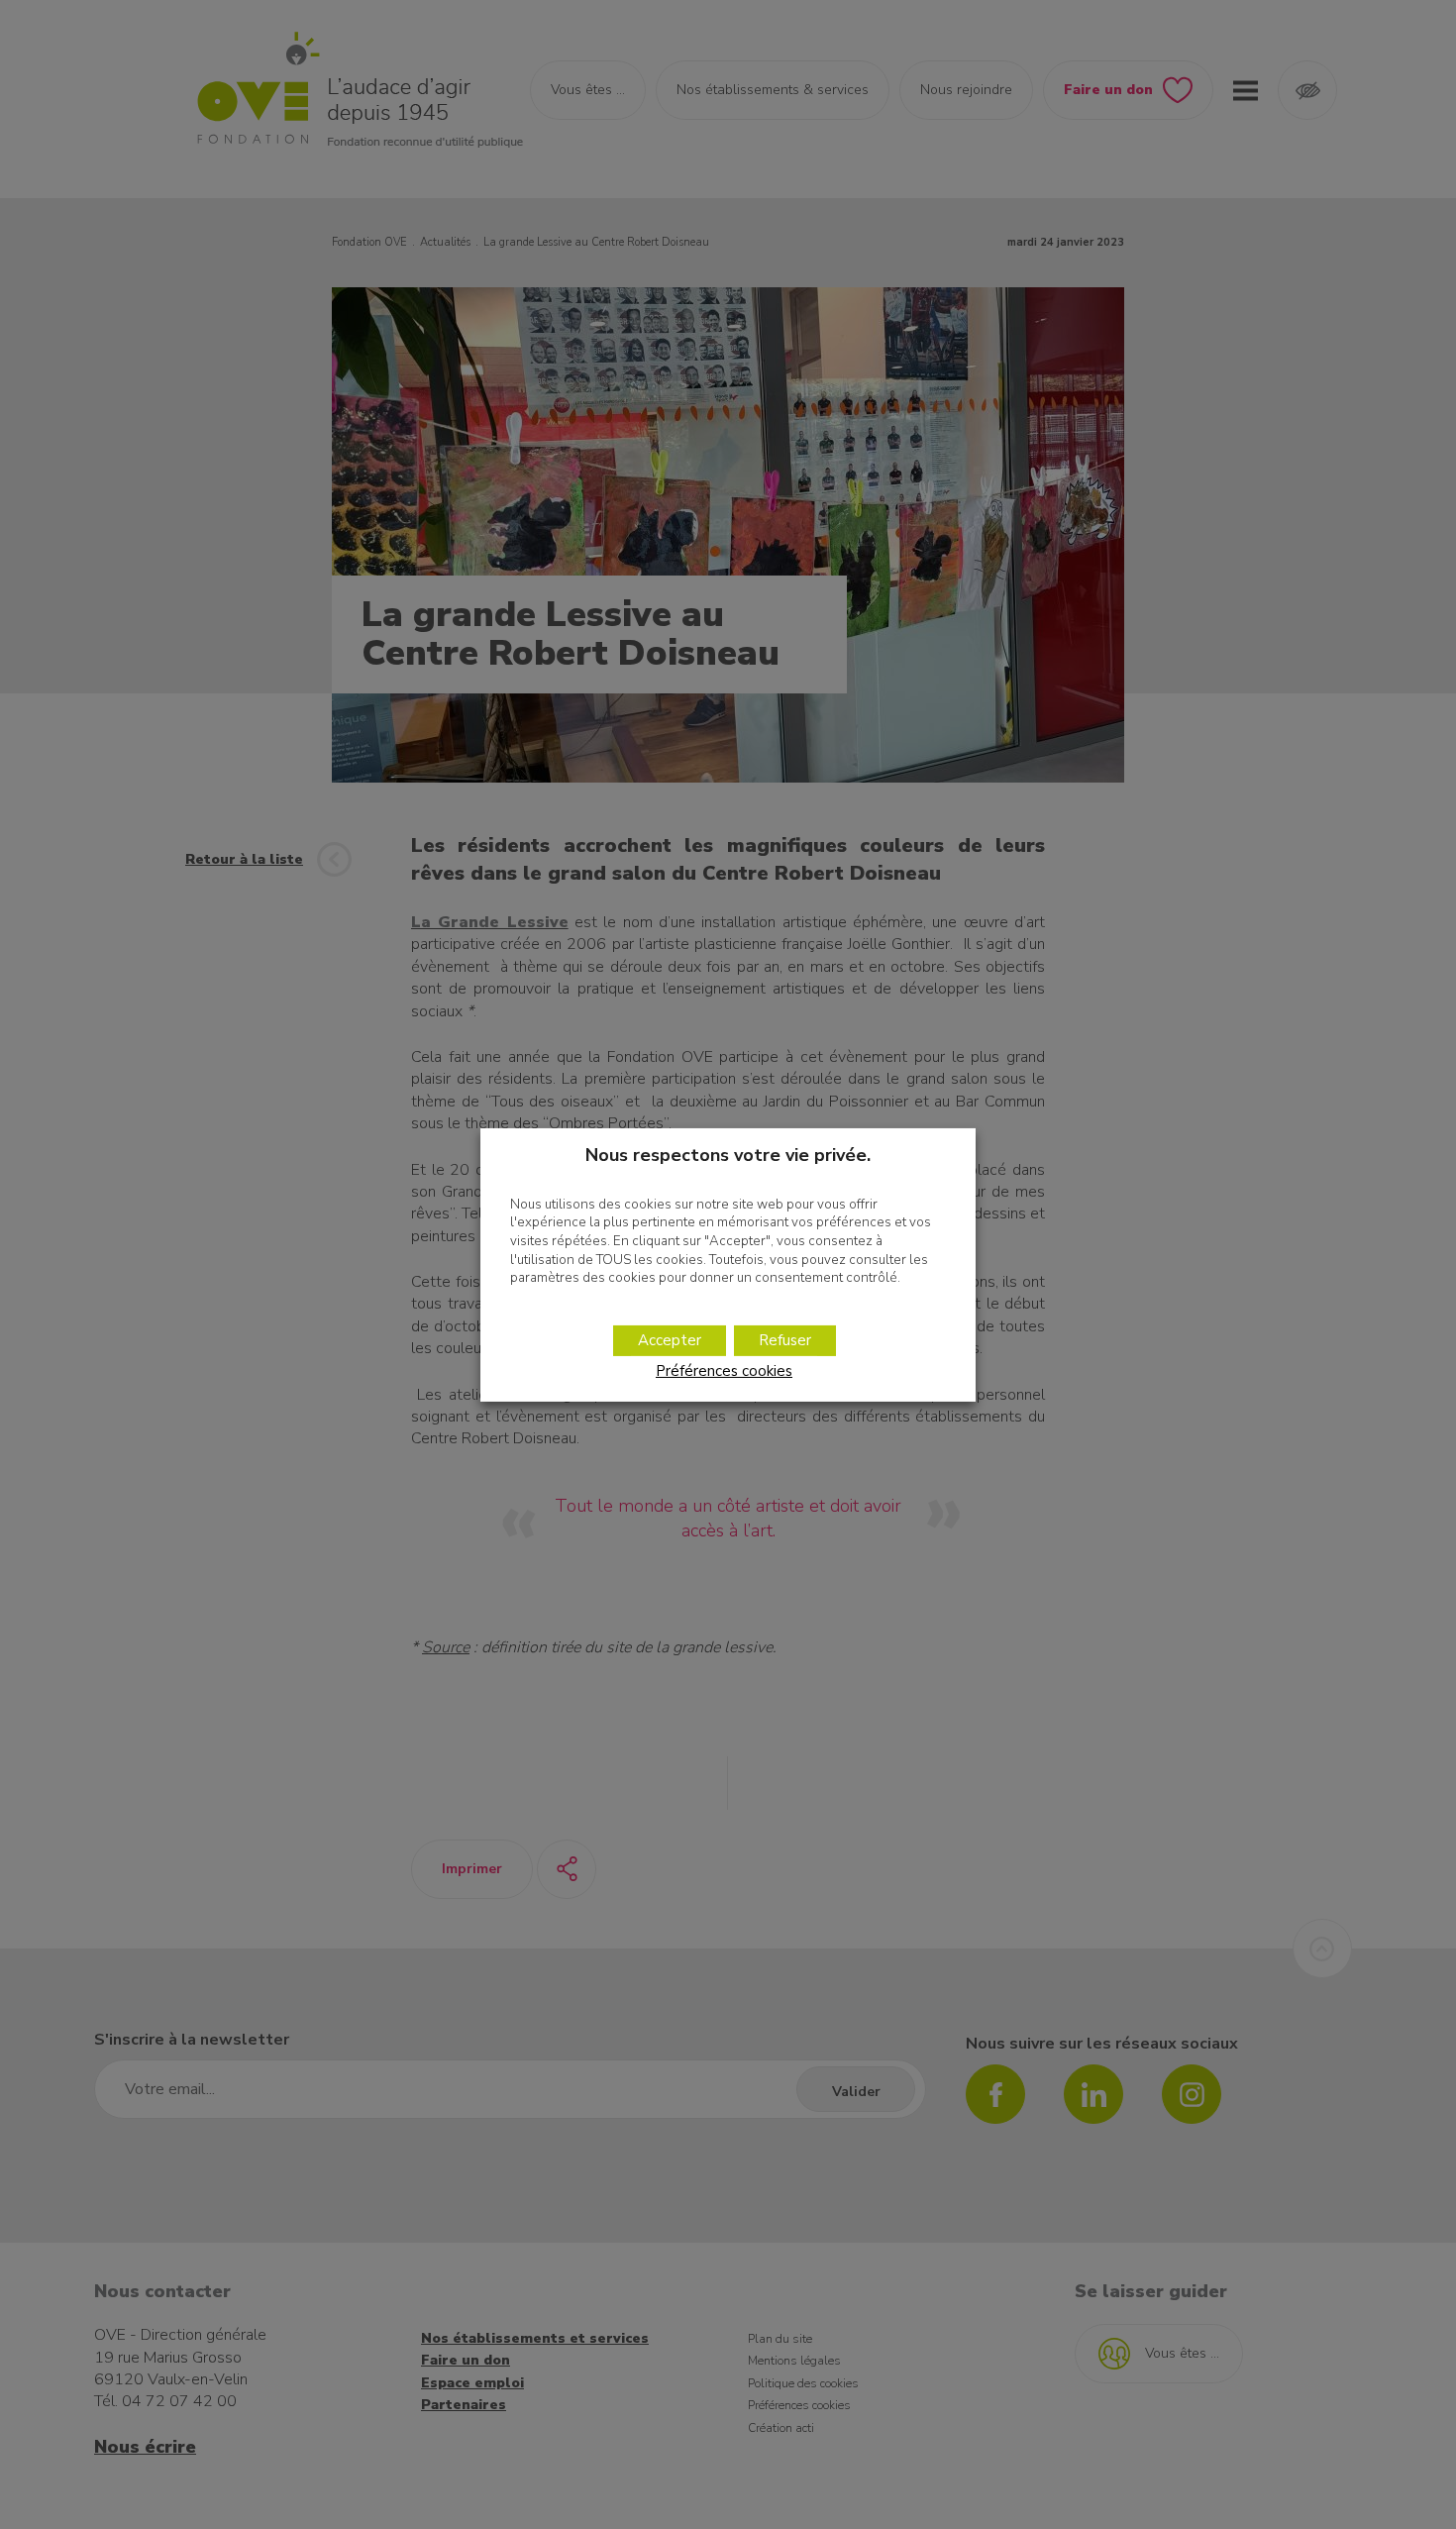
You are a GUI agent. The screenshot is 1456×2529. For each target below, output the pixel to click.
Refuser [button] (785, 1340)
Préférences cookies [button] (724, 1371)
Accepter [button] (670, 1340)
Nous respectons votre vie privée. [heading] (728, 1154)
